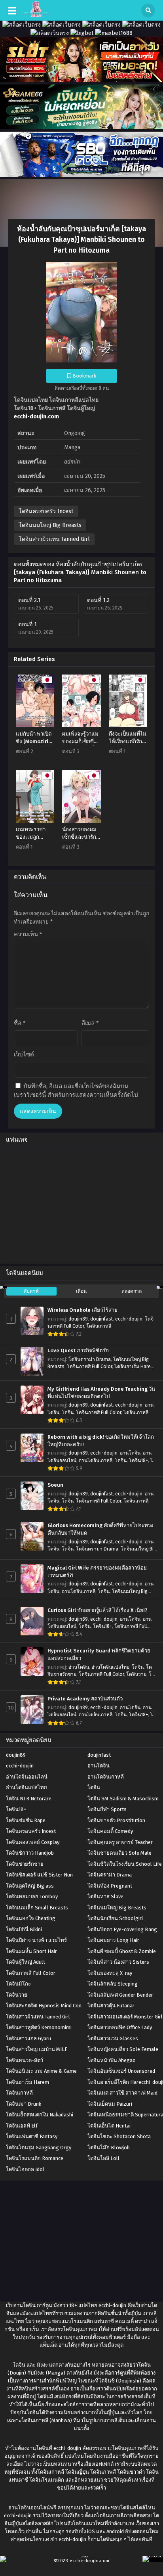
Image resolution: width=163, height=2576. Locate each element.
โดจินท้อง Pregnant (110, 1886)
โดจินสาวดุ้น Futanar (111, 2006)
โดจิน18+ (138, 1460)
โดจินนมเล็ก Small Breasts (37, 1908)
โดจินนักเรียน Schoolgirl (115, 1918)
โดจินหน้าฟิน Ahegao (112, 2060)
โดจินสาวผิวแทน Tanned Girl (54, 539)
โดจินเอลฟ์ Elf (22, 2126)
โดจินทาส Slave (105, 1897)
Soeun (55, 1485)
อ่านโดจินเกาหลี (96, 1460)
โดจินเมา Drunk (24, 2104)
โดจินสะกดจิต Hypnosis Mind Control (48, 2006)
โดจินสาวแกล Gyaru (28, 2038)
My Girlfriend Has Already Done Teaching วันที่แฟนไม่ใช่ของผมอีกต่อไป (101, 1393)
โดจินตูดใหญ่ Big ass (30, 1886)
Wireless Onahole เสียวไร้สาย (82, 1310)
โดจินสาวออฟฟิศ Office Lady (120, 2027)
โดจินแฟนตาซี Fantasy (32, 2136)
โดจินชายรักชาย (25, 1864)
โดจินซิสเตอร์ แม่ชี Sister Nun (39, 1875)
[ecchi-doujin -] (36, 15)
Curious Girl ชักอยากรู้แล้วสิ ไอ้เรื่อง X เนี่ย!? (98, 1610)
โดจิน (68, 1413)
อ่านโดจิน (130, 1453)
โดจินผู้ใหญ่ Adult (26, 1962)
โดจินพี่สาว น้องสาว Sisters (118, 1962)
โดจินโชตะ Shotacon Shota (119, 2136)
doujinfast (101, 1319)
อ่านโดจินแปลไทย (110, 1667)
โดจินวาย (136, 1674)
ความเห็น (28, 934)
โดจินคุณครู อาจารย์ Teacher (120, 1842)
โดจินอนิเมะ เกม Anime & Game (41, 2071)
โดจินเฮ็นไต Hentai (109, 2126)
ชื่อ (20, 1023)
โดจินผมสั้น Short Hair (31, 1951)
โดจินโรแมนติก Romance (35, 2158)
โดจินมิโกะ (18, 1984)
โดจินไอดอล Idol (25, 2169)
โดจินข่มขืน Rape (26, 1820)
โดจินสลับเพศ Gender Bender (120, 1995)
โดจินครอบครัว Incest (46, 511)
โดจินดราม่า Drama (90, 1359)
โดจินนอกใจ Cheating (31, 1918)
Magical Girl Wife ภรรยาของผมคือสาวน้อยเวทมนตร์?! (97, 1572)
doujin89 (78, 1319)
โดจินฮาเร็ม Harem (135, 1367)
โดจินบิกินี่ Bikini (24, 1929)
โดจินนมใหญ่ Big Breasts (50, 525)
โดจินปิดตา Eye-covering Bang (122, 1929)
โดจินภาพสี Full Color (89, 1367)
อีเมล (90, 1023)
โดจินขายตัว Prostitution (116, 1820)
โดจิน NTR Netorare (29, 1799)
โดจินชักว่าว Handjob (30, 1853)
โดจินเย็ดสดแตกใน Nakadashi (40, 2115)
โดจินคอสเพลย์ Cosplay (33, 1842)
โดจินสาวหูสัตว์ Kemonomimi (39, 2027)
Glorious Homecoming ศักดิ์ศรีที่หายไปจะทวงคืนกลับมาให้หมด (100, 1529)
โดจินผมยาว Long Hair (113, 1940)
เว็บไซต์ (24, 1054)
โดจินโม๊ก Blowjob (109, 2148)
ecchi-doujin (129, 1319)
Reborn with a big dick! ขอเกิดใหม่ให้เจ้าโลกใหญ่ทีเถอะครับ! (101, 1441)
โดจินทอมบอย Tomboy (32, 1897)
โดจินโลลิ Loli (103, 2158)
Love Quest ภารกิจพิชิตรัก (78, 1351)
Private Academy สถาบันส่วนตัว (85, 1699)
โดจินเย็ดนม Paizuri (110, 2104)
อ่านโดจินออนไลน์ (27, 1777)
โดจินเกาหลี (99, 1326)
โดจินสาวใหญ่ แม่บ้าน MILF (37, 2049)
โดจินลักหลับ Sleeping (113, 1984)
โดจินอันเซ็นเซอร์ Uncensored (121, 2071)
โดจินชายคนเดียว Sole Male (119, 1853)
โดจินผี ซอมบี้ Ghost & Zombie (122, 1951)
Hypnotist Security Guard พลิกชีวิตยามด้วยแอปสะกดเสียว (99, 1655)
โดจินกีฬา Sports (107, 1809)
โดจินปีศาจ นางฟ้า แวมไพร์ (36, 1940)
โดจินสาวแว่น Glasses (113, 2038)
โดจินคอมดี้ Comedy (110, 1831)
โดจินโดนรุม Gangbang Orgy (39, 2148)
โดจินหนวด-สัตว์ (25, 2060)
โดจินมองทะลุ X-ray (110, 1973)
